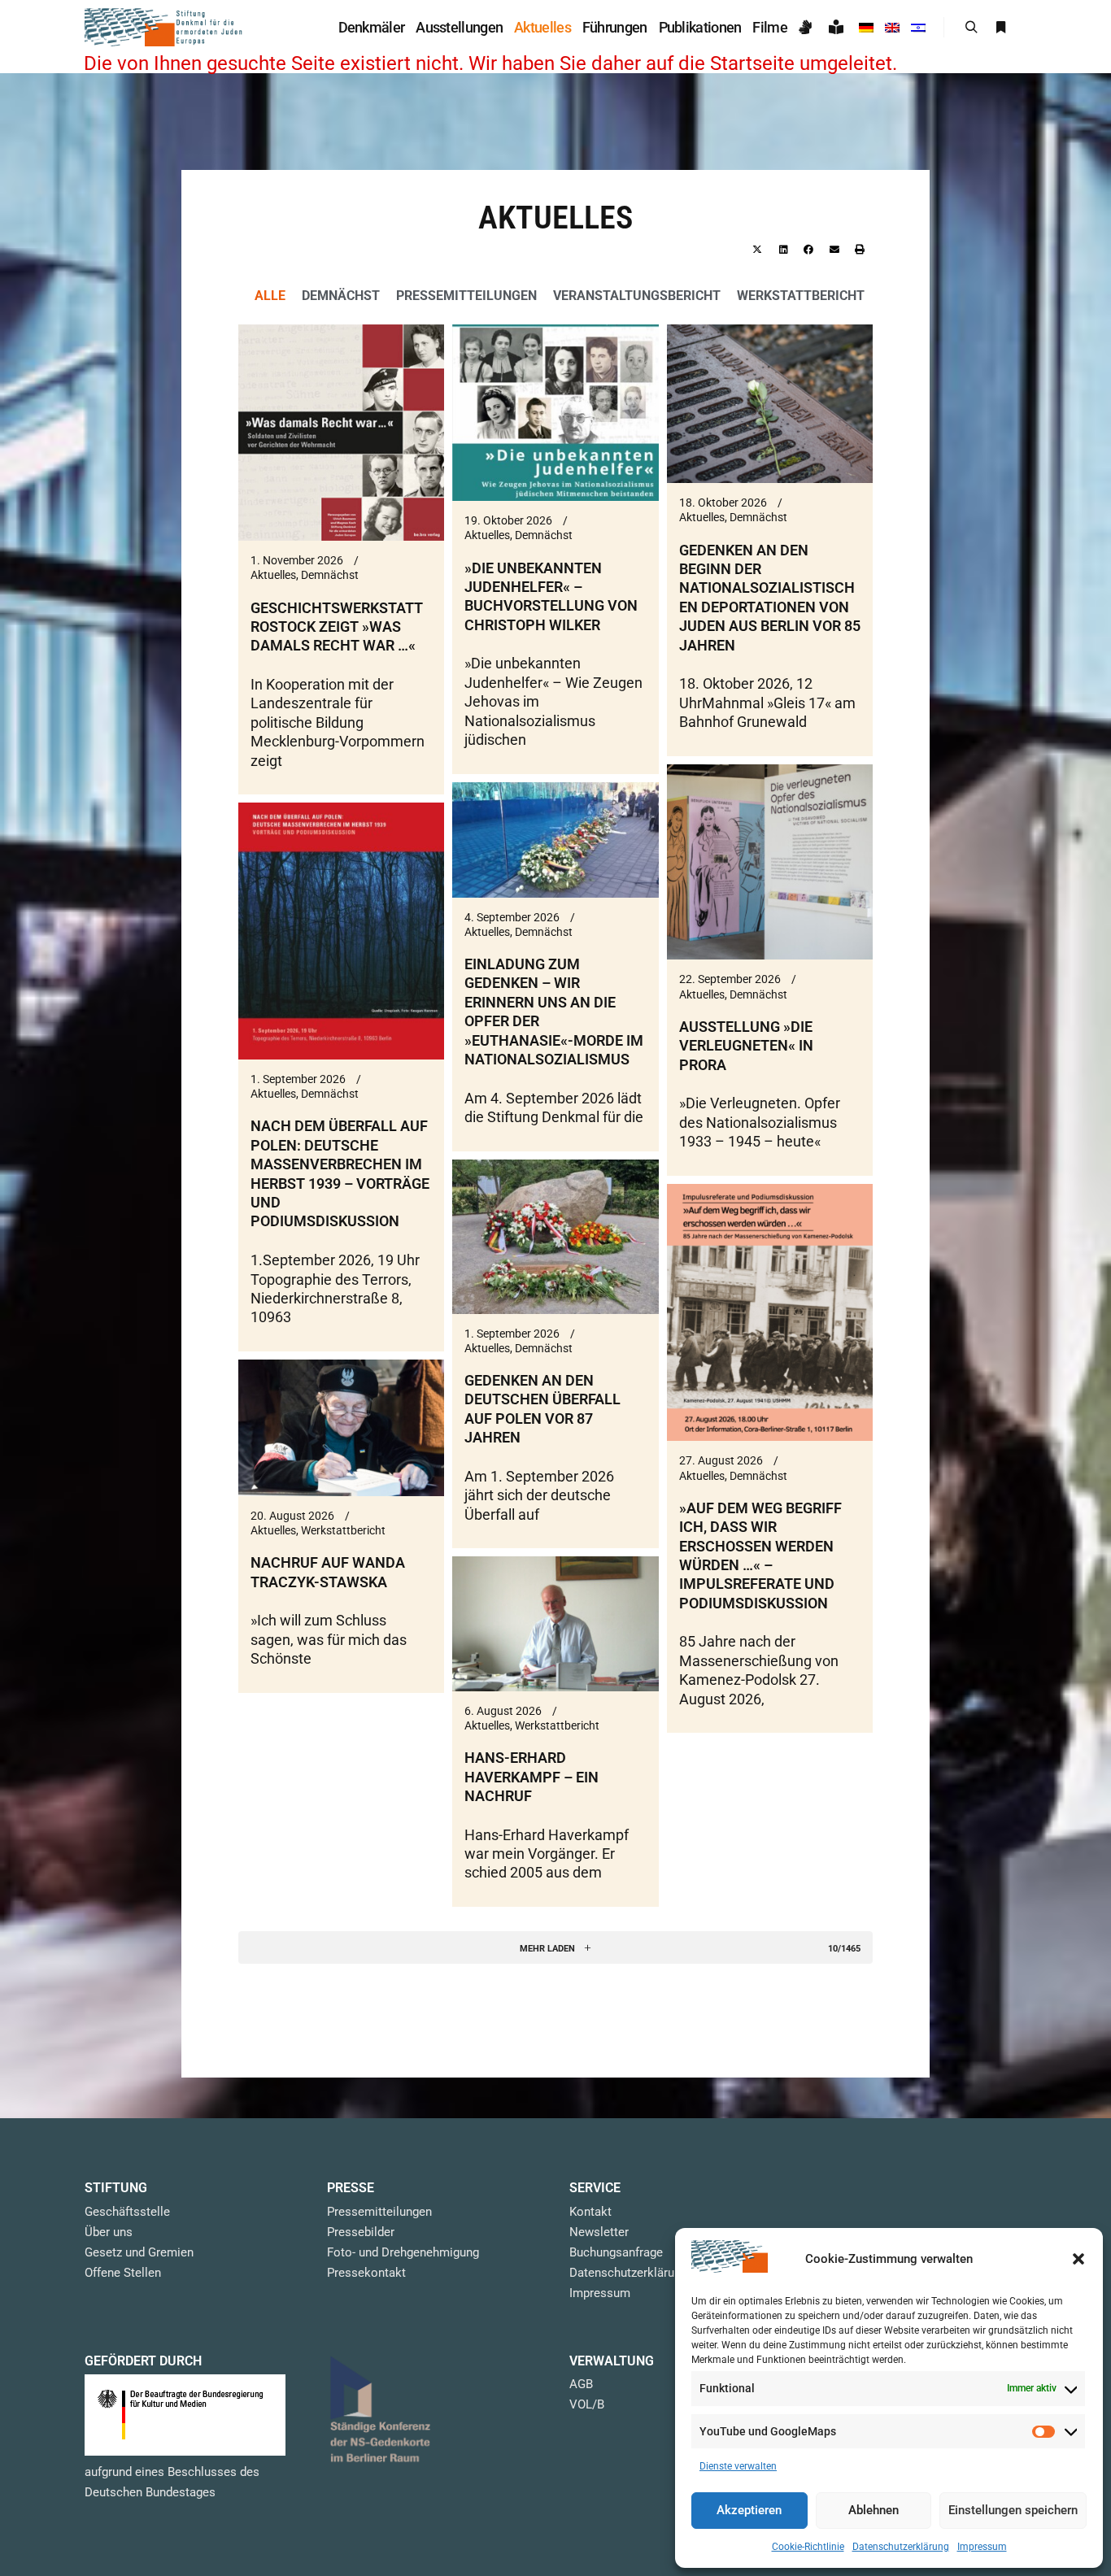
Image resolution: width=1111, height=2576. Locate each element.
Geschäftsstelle (127, 2212)
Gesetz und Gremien (139, 2252)
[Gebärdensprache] (808, 27)
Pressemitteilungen (466, 296)
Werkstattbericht (801, 296)
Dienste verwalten (738, 2466)
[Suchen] (971, 28)
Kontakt (590, 2212)
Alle (270, 296)
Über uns (109, 2232)
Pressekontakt (366, 2273)
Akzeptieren (749, 2510)
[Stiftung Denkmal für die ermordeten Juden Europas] (165, 27)
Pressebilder (361, 2232)
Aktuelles (273, 575)
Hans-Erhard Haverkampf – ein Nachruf (532, 1777)
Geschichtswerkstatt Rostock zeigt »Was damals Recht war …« (337, 627)
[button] (1078, 2259)
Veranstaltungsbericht (637, 296)
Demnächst (341, 296)
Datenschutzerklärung (901, 2547)
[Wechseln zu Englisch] (892, 27)
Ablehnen (874, 2510)
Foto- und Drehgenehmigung (403, 2252)
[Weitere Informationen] (1000, 28)
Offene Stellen (123, 2273)
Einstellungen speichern (1013, 2510)
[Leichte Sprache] (838, 27)
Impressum (982, 2547)
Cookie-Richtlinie (808, 2547)
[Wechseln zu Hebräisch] (918, 27)
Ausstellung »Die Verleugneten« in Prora (746, 1046)
